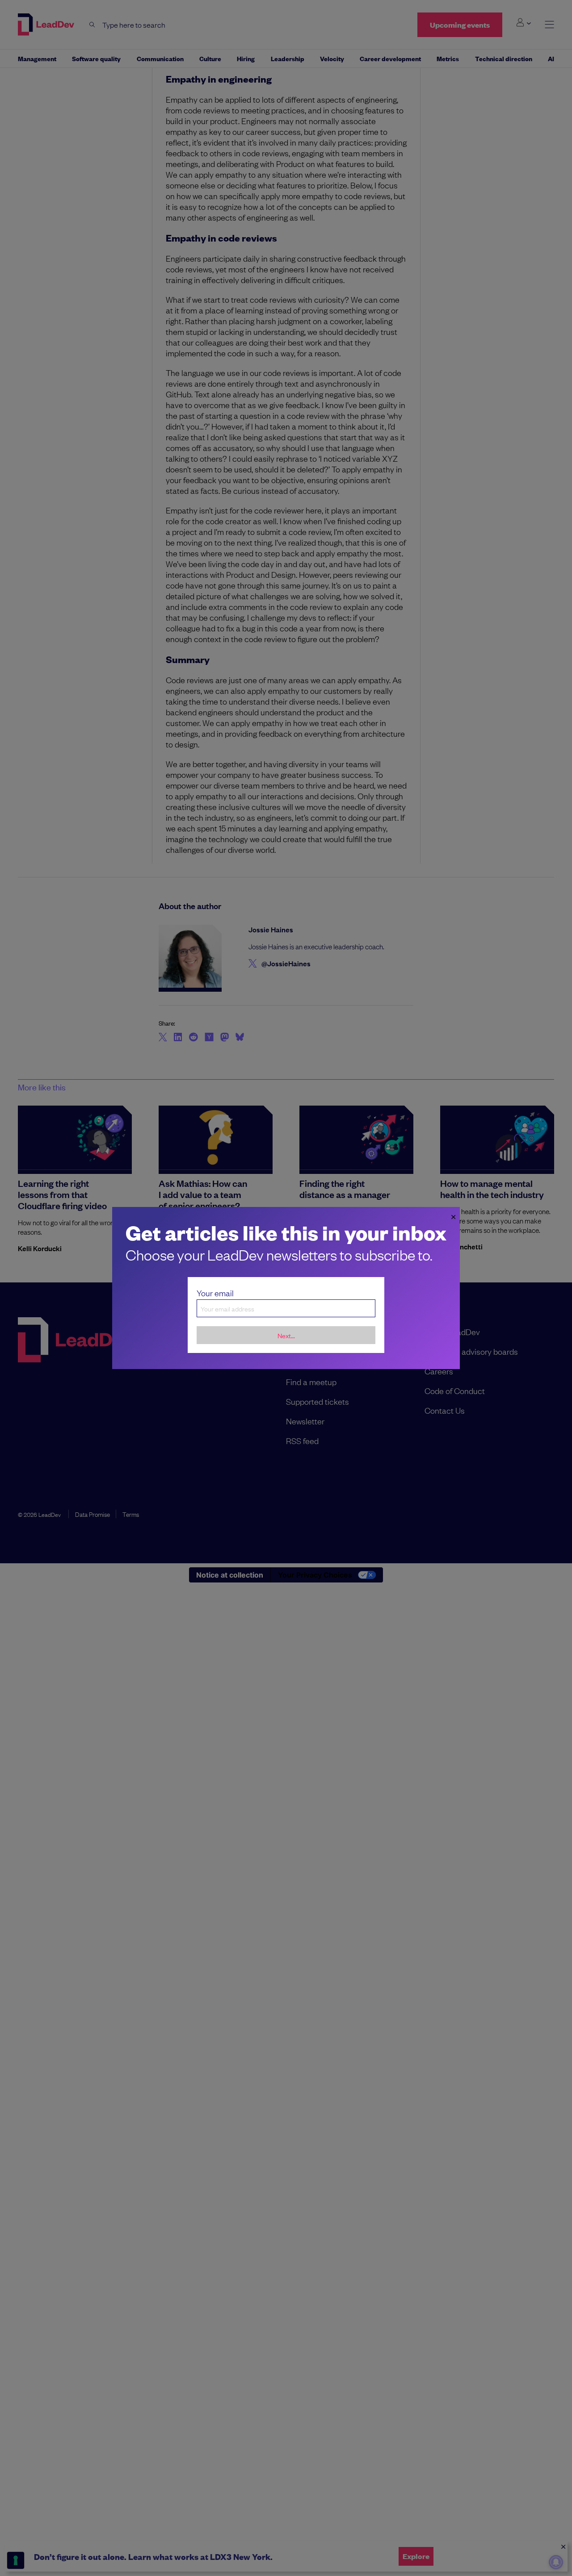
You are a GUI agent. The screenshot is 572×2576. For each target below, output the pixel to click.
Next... (286, 1335)
